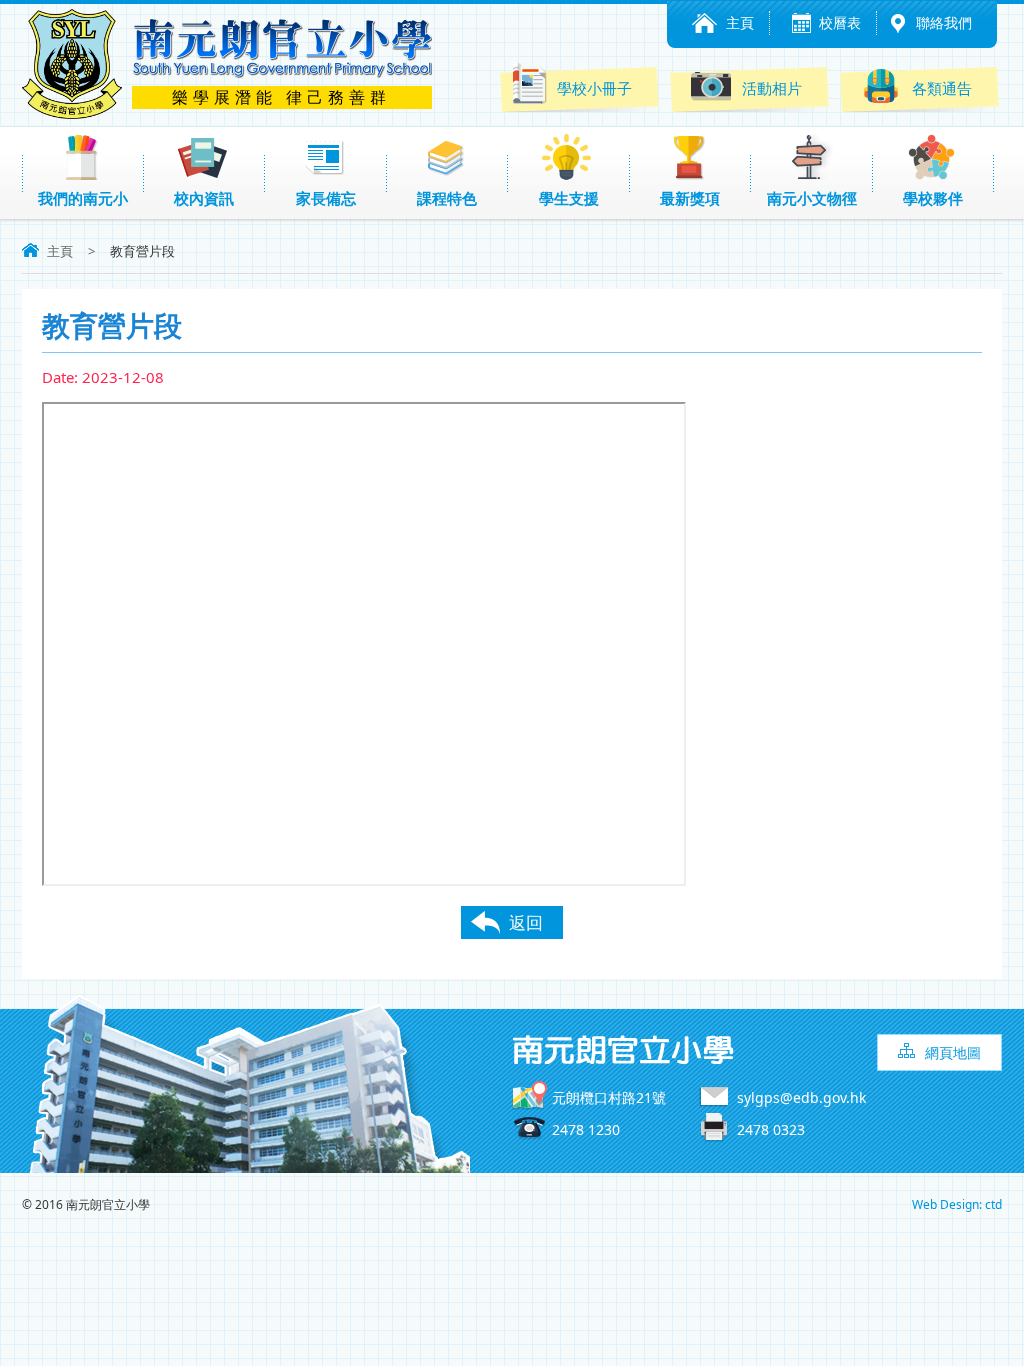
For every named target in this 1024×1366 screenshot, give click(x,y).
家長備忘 (326, 198)
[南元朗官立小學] (72, 113)
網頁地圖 (953, 1052)
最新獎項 (690, 198)
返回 (526, 922)
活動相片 (772, 88)
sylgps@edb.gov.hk (801, 1097)
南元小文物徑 (812, 198)
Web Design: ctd (957, 1204)
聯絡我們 (944, 22)
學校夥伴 (933, 198)
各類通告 (942, 88)
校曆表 (840, 22)
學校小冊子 (594, 88)
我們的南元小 (83, 198)
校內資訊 (204, 198)
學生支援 (569, 198)
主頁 (740, 22)
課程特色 (447, 198)
